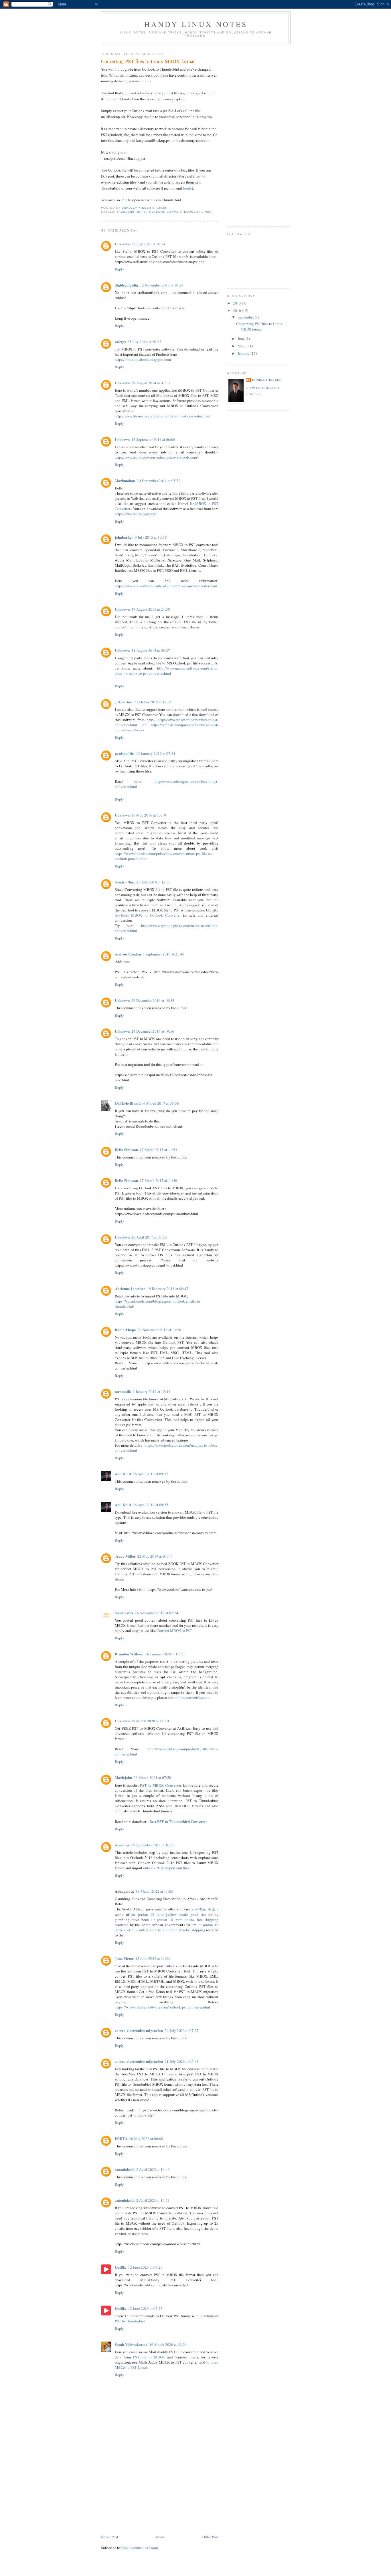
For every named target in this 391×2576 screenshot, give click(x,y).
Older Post (210, 2537)
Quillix (121, 2267)
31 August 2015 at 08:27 (151, 650)
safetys (120, 342)
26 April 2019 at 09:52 (151, 1474)
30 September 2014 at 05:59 (159, 481)
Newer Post (110, 2537)
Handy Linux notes (196, 24)
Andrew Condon (128, 954)
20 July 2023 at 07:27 (182, 2030)
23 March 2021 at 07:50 (152, 1777)
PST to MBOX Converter (161, 1785)
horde (187, 188)
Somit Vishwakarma (131, 2344)
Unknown (122, 244)
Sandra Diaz (125, 882)
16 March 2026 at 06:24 (168, 2344)
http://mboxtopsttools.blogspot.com (143, 359)
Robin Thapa (125, 1330)
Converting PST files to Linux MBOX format (259, 327)
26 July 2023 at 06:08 (146, 2139)
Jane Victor (124, 1958)
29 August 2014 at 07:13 (151, 383)
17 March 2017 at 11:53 (158, 1150)
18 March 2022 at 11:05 (154, 1891)
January (244, 353)
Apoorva (122, 1845)
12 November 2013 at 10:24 (162, 285)
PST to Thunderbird (130, 2321)
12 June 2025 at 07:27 (145, 2308)
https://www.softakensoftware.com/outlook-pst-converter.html (162, 2007)
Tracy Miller (125, 1556)
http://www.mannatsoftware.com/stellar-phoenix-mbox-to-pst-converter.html (167, 671)
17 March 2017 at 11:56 (158, 1180)
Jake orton (124, 702)
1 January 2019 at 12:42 (152, 1391)
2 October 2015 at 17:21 (153, 702)
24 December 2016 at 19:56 (153, 1031)
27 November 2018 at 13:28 (159, 1330)
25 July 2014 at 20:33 (144, 342)
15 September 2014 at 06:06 (153, 439)
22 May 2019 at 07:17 (155, 1556)
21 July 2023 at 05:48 (182, 2061)
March (243, 346)
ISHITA (121, 2138)
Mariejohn (123, 1777)
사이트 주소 (205, 1909)
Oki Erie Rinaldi (128, 1103)
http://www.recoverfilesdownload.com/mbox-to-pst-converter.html (166, 586)
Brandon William (129, 1654)
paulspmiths (125, 753)
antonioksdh (125, 2169)
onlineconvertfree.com (193, 1697)
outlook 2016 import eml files (166, 1868)
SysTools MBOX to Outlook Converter (149, 915)
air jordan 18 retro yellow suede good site (169, 1914)
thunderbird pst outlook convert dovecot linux (164, 212)
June (242, 339)
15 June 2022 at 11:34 (153, 1958)
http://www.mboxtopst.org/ (136, 514)
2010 (237, 310)
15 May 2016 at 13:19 (149, 815)
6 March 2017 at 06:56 (161, 1103)
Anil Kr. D (123, 1474)
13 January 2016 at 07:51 (156, 753)
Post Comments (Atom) (140, 2548)
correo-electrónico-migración (139, 2030)
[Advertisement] (144, 2494)
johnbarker (124, 537)
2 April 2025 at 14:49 (153, 2169)
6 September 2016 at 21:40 (163, 954)
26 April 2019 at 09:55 (151, 1505)
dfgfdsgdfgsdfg (127, 285)
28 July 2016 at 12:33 (154, 882)
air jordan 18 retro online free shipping (185, 1920)
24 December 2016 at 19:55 (153, 1000)
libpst (169, 93)
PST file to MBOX (149, 2357)
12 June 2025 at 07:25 (145, 2267)
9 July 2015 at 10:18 (151, 537)
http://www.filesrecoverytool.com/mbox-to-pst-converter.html (162, 416)
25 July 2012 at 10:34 (148, 244)
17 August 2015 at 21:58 (151, 609)
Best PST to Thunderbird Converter (178, 1821)
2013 (237, 303)
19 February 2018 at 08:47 (168, 1289)
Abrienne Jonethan (130, 1288)
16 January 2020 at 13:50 (165, 1654)
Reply (120, 269)
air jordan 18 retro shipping (184, 1930)
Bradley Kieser (267, 380)
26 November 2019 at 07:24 (157, 1613)
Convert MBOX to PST (174, 1631)
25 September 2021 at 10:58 (153, 1845)
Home (160, 2537)
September (246, 317)
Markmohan (125, 480)
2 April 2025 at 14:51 (153, 2200)
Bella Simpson (126, 1149)
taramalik (123, 1391)
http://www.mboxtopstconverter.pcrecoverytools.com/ (156, 457)
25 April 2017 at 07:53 (149, 1237)
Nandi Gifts (124, 1613)
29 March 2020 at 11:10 (150, 1721)
